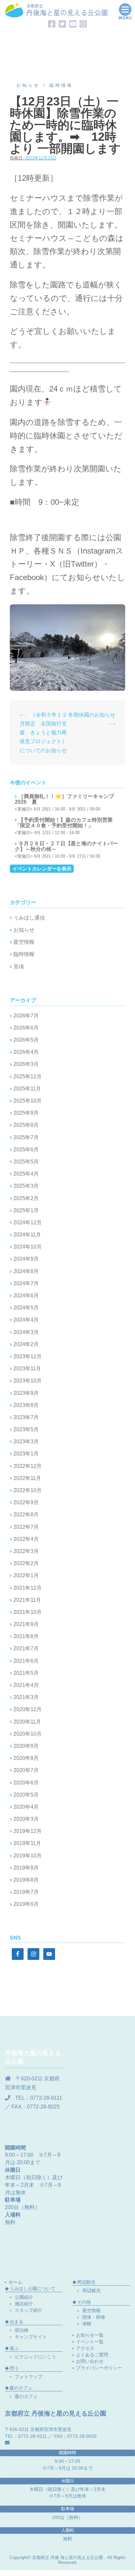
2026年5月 (26, 1040)
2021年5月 (26, 1673)
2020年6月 (26, 1783)
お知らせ (28, 85)
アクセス (85, 2348)
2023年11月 (27, 1369)
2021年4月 (26, 1685)
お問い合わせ (90, 2361)
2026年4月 (26, 1052)
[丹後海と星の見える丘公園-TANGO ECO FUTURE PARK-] (56, 10)
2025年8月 (26, 1125)
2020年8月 (26, 1758)
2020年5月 (26, 1795)
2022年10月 (28, 1490)
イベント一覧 (90, 2342)
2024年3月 (26, 1332)
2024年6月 (26, 1296)
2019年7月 (26, 1892)
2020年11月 (27, 1722)
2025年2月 (26, 1198)
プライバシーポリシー (99, 2368)
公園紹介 (24, 2297)
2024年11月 (27, 1235)
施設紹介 (24, 2304)
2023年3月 (26, 1442)
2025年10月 (28, 1101)
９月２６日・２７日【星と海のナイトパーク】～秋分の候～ (66, 846)
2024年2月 (26, 1344)
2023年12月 (28, 1356)
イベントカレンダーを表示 (42, 869)
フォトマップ (29, 2377)
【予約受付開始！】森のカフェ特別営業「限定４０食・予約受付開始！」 (64, 823)
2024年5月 (26, 1308)
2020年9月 (26, 1746)
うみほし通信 (29, 918)
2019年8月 (26, 1880)
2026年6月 (26, 1028)
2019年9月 (26, 1868)
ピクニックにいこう (35, 2357)
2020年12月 (28, 1709)
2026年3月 (26, 1064)
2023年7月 (26, 1417)
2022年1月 (26, 1575)
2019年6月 (26, 1904)
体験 (87, 2324)
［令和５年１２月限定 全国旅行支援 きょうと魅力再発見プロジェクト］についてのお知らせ (43, 733)
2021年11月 (27, 1600)
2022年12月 (28, 1466)
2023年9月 (26, 1393)
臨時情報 (61, 85)
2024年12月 (28, 1223)
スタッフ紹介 (29, 2310)
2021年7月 (26, 1648)
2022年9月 (26, 1502)
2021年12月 (28, 1588)
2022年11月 (27, 1478)
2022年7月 (26, 1527)
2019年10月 (28, 1856)
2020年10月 (28, 1734)
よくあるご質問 (92, 2355)
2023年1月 (26, 1454)
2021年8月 (26, 1636)
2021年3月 (26, 1697)
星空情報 (24, 942)
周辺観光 (91, 2291)
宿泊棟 (22, 2330)
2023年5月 (26, 1429)
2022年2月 (26, 1563)
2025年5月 (26, 1162)
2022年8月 (26, 1515)
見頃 (19, 967)
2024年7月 (26, 1283)
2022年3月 (26, 1551)
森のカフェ (26, 2396)
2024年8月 (26, 1271)
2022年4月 (26, 1539)
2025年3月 (26, 1186)
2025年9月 (26, 1113)
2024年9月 (26, 1259)
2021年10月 (28, 1612)
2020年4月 (26, 1807)
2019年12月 (28, 1831)
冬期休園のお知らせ (92, 715)
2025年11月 (27, 1089)
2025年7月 (26, 1137)
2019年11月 (27, 1843)
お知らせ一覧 (90, 2335)
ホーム (15, 2282)
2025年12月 (28, 1077)
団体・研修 (94, 2317)
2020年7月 (26, 1770)
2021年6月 (26, 1661)
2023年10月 (28, 1381)
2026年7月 (26, 1016)
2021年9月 (26, 1624)
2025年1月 (26, 1210)
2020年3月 (26, 1819)
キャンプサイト (31, 2337)
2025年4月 (26, 1174)
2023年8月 (26, 1405)
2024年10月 (28, 1247)
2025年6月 (26, 1150)
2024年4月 (26, 1320)
